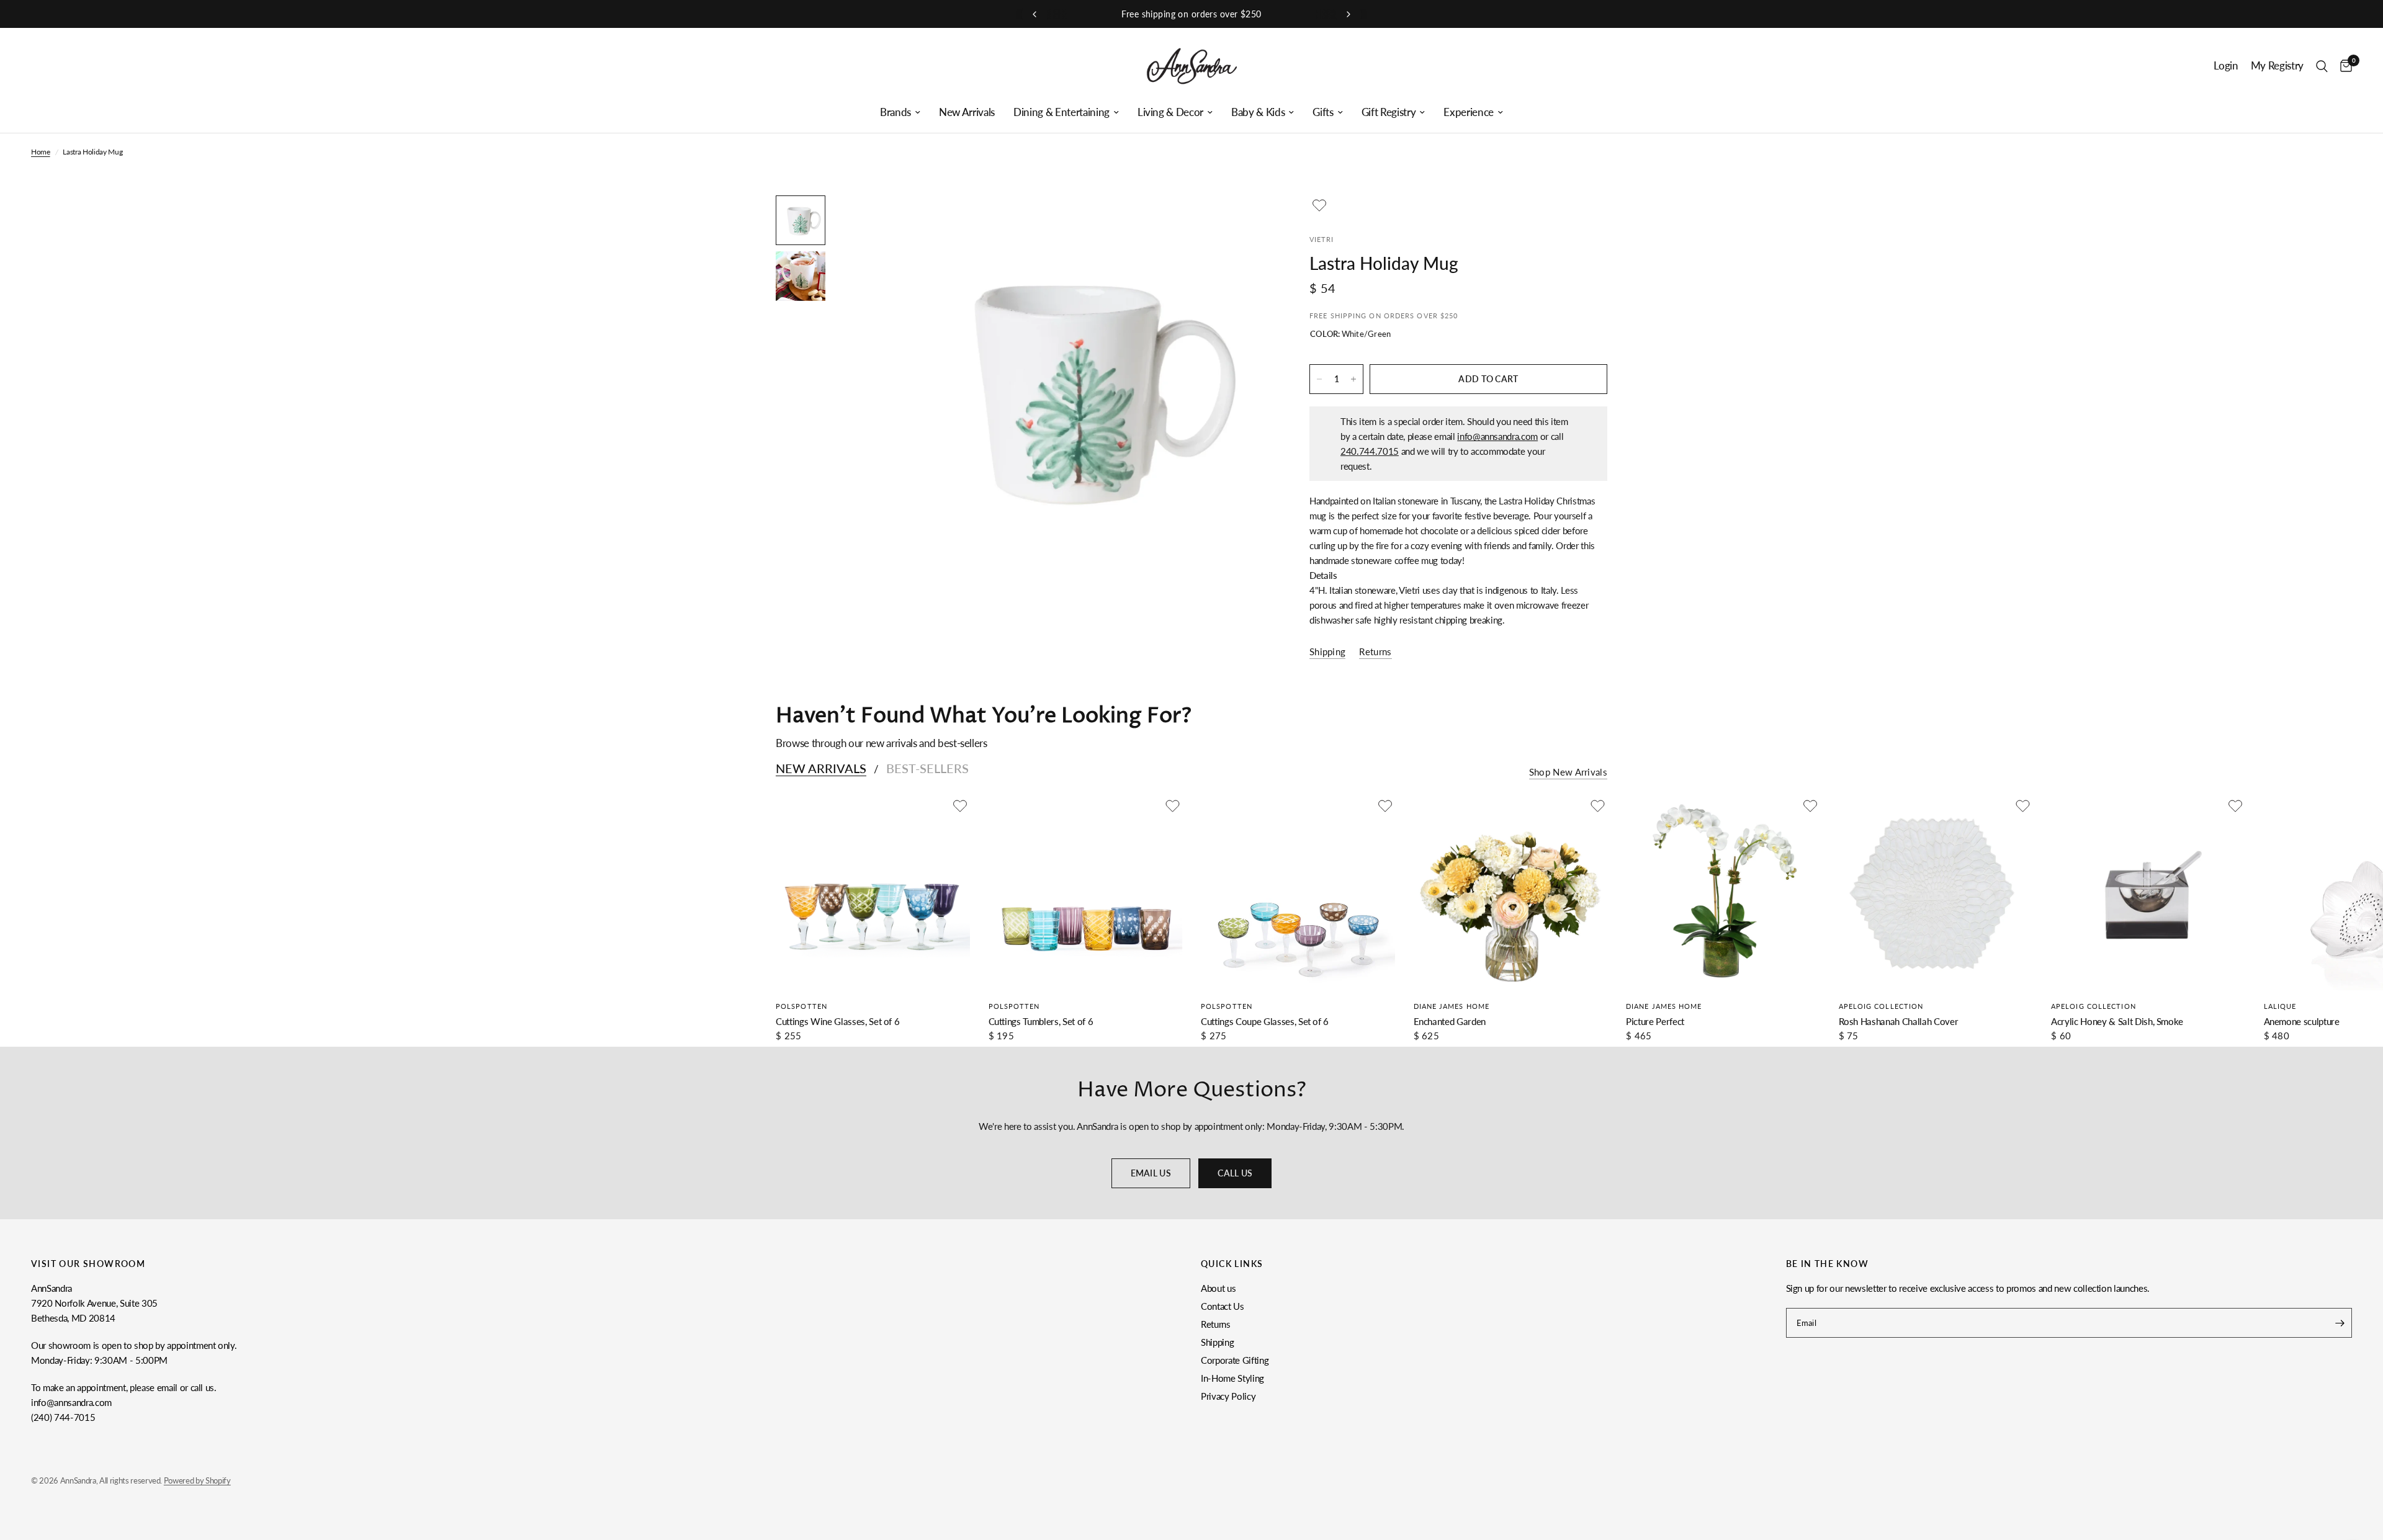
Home (41, 152)
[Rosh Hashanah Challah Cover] (1936, 893)
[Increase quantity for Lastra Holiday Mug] (1353, 379)
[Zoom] (1246, 222)
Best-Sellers (927, 768)
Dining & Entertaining (1061, 112)
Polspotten (801, 1006)
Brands (895, 112)
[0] (2343, 66)
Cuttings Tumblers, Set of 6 (1041, 1021)
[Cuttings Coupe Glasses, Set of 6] (1298, 893)
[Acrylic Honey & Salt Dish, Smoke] (2148, 893)
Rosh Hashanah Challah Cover (1899, 1021)
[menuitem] (900, 112)
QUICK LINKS (1232, 1264)
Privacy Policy (1228, 1396)
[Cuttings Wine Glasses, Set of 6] (873, 893)
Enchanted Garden (1450, 1021)
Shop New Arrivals (1568, 772)
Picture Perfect (1655, 1021)
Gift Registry (1389, 112)
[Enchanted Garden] (1511, 893)
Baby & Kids (1258, 112)
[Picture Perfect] (1723, 893)
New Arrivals (967, 112)
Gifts (1323, 112)
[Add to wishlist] (1319, 205)
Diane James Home (1452, 1006)
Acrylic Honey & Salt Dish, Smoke (2117, 1021)
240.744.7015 (1370, 451)
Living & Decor (1170, 112)
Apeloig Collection (1881, 1006)
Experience (1469, 112)
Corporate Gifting (1235, 1360)
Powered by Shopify (197, 1480)
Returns (1216, 1324)
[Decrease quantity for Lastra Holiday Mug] (1319, 379)
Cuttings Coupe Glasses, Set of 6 (1265, 1021)
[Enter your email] (2340, 1323)
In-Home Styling (1232, 1378)
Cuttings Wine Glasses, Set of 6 (837, 1021)
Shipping (1217, 1342)
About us (1218, 1288)
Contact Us (1223, 1306)
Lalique (2280, 1006)
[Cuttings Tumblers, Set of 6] (1086, 893)
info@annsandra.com (1497, 436)
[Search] (2322, 66)
